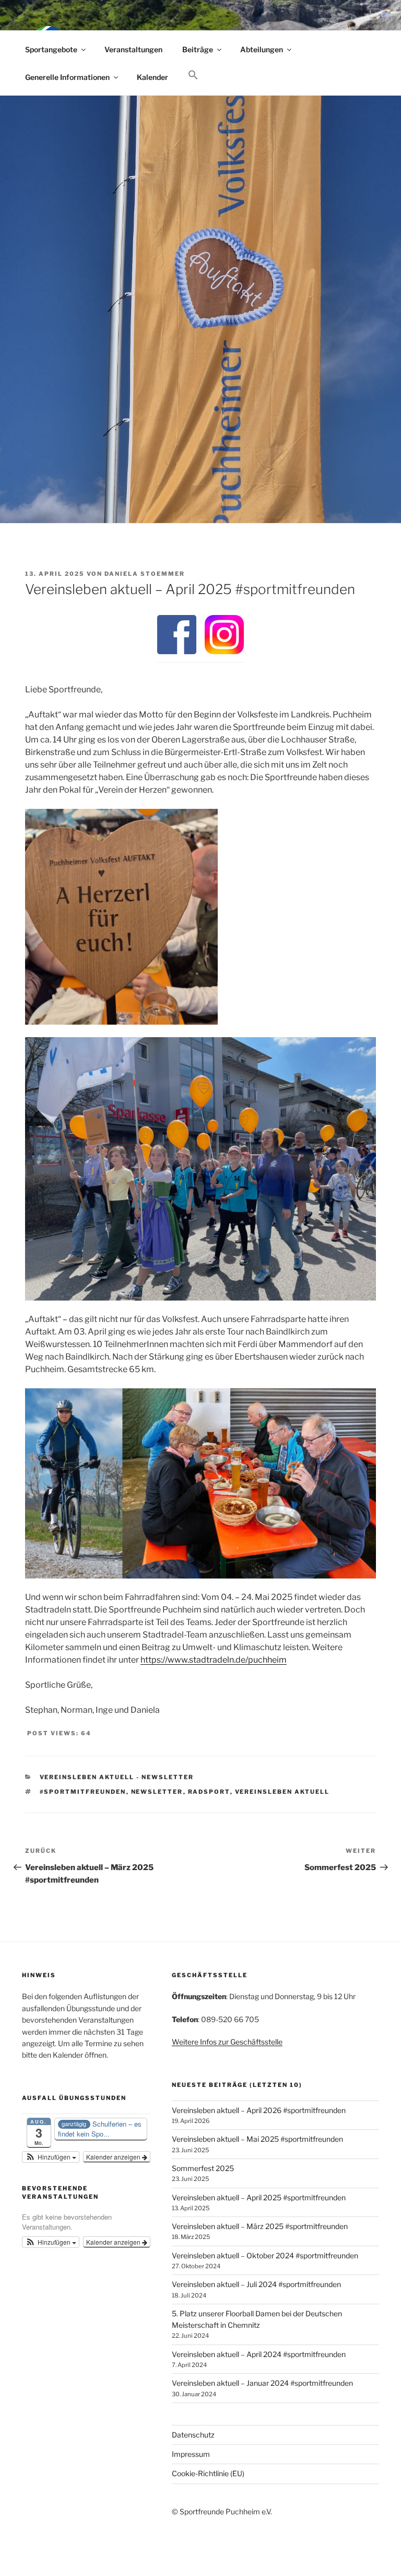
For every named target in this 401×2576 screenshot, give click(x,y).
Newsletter (157, 1792)
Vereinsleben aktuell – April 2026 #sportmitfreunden (259, 2110)
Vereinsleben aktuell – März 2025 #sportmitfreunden (260, 2226)
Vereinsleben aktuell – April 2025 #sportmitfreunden (259, 2197)
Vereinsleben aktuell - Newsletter (117, 1777)
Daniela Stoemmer (145, 574)
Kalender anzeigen (114, 2157)
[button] (193, 75)
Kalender (152, 77)
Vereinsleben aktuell (282, 1792)
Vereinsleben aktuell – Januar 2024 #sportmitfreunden (262, 2383)
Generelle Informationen (67, 77)
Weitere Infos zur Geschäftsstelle (227, 2042)
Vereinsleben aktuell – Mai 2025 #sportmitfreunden (257, 2139)
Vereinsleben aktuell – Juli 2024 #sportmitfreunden (256, 2284)
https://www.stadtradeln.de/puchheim (214, 1660)
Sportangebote (51, 49)
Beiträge (198, 49)
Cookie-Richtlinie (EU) (208, 2473)
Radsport (209, 1792)
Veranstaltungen (133, 49)
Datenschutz (193, 2435)
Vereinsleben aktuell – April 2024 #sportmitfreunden (259, 2354)
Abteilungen (262, 49)
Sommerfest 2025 (203, 2168)
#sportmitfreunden (83, 1792)
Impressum (191, 2454)
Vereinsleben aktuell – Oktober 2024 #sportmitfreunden (265, 2255)
